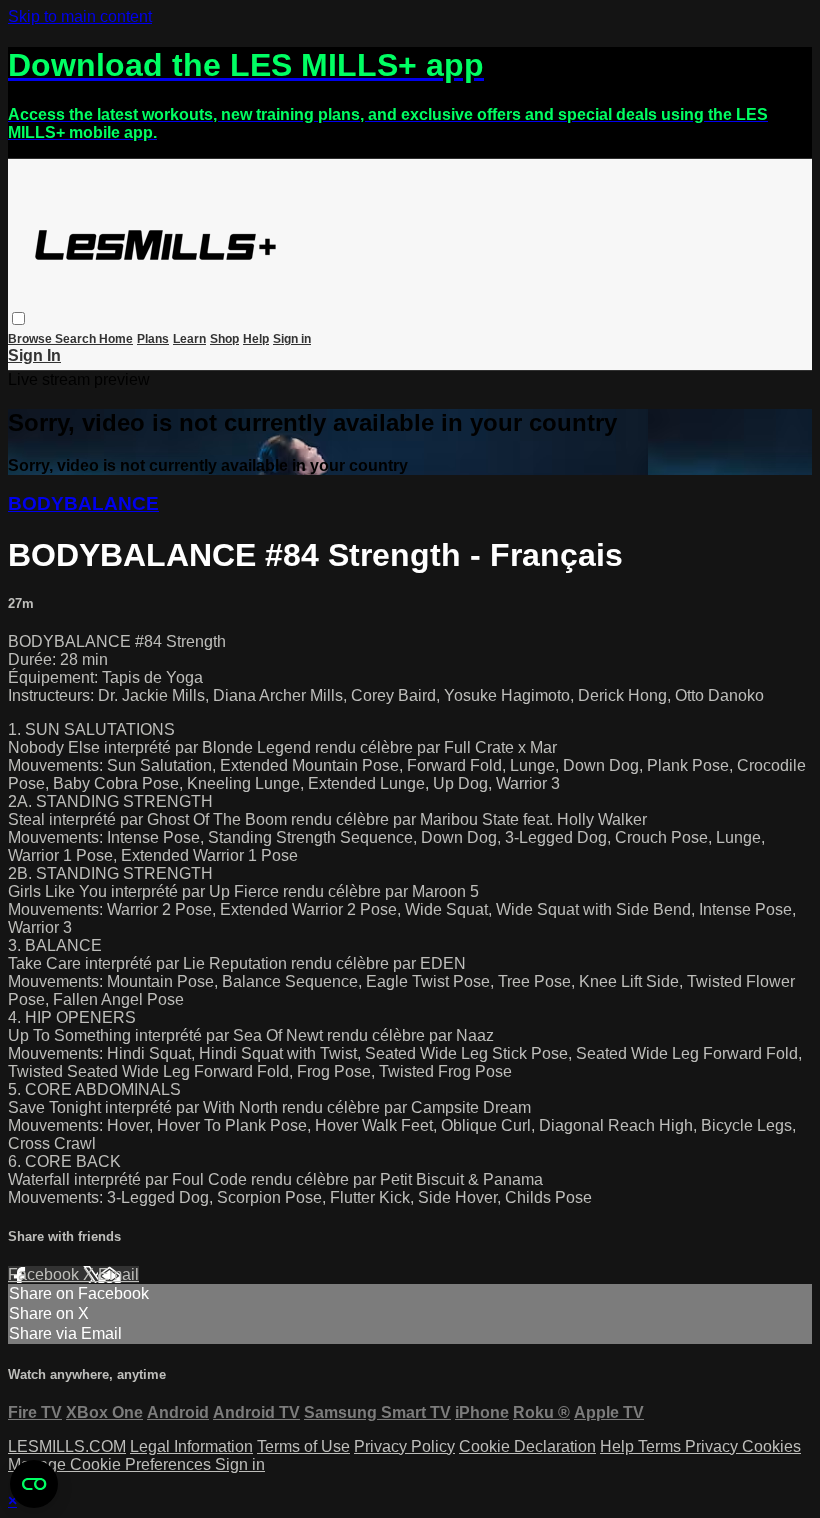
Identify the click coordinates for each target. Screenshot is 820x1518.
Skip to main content (80, 16)
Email (118, 1274)
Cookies (771, 1446)
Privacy (713, 1446)
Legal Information (191, 1446)
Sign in (292, 339)
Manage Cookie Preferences (111, 1464)
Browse (31, 339)
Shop (224, 339)
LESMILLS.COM (67, 1446)
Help (256, 339)
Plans (153, 339)
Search (77, 339)
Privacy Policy (404, 1446)
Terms (661, 1446)
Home (116, 339)
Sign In (34, 355)
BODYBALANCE (83, 503)
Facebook (45, 1274)
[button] (18, 318)
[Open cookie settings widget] (34, 1484)
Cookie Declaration (527, 1446)
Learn (189, 339)
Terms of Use (303, 1446)
